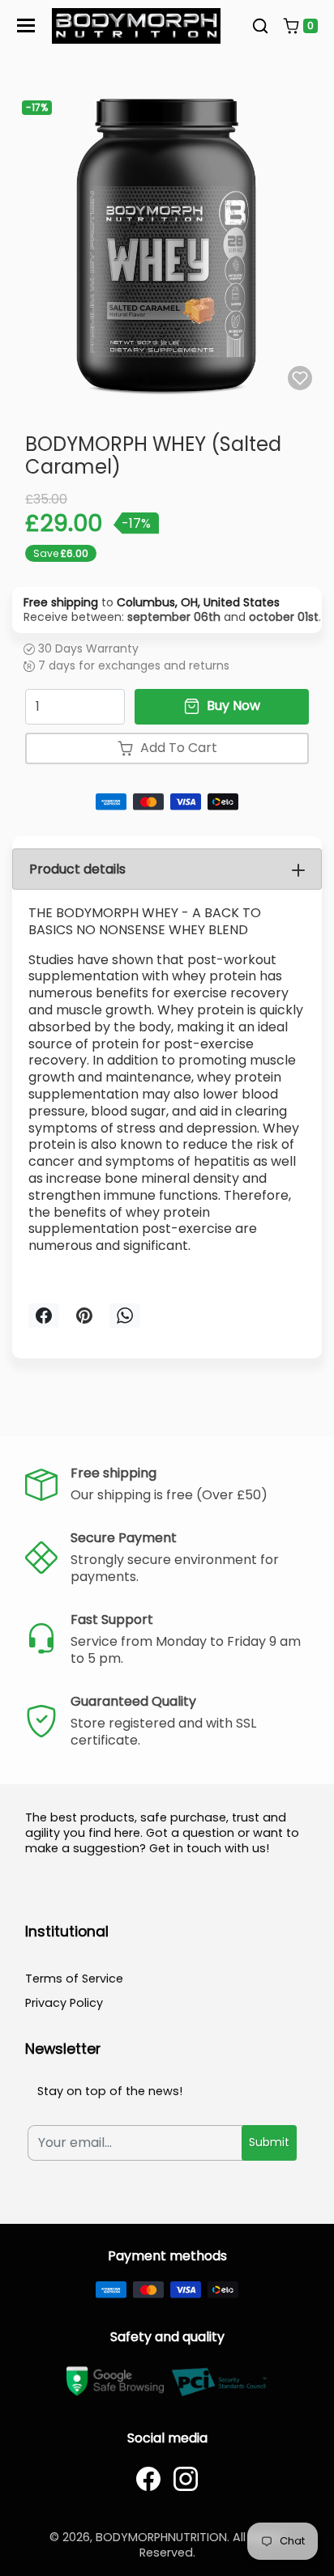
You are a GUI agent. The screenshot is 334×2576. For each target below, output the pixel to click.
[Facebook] (148, 2479)
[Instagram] (186, 2479)
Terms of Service (74, 1979)
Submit (269, 2142)
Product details (77, 869)
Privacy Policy (64, 2003)
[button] (260, 26)
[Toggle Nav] (26, 26)
